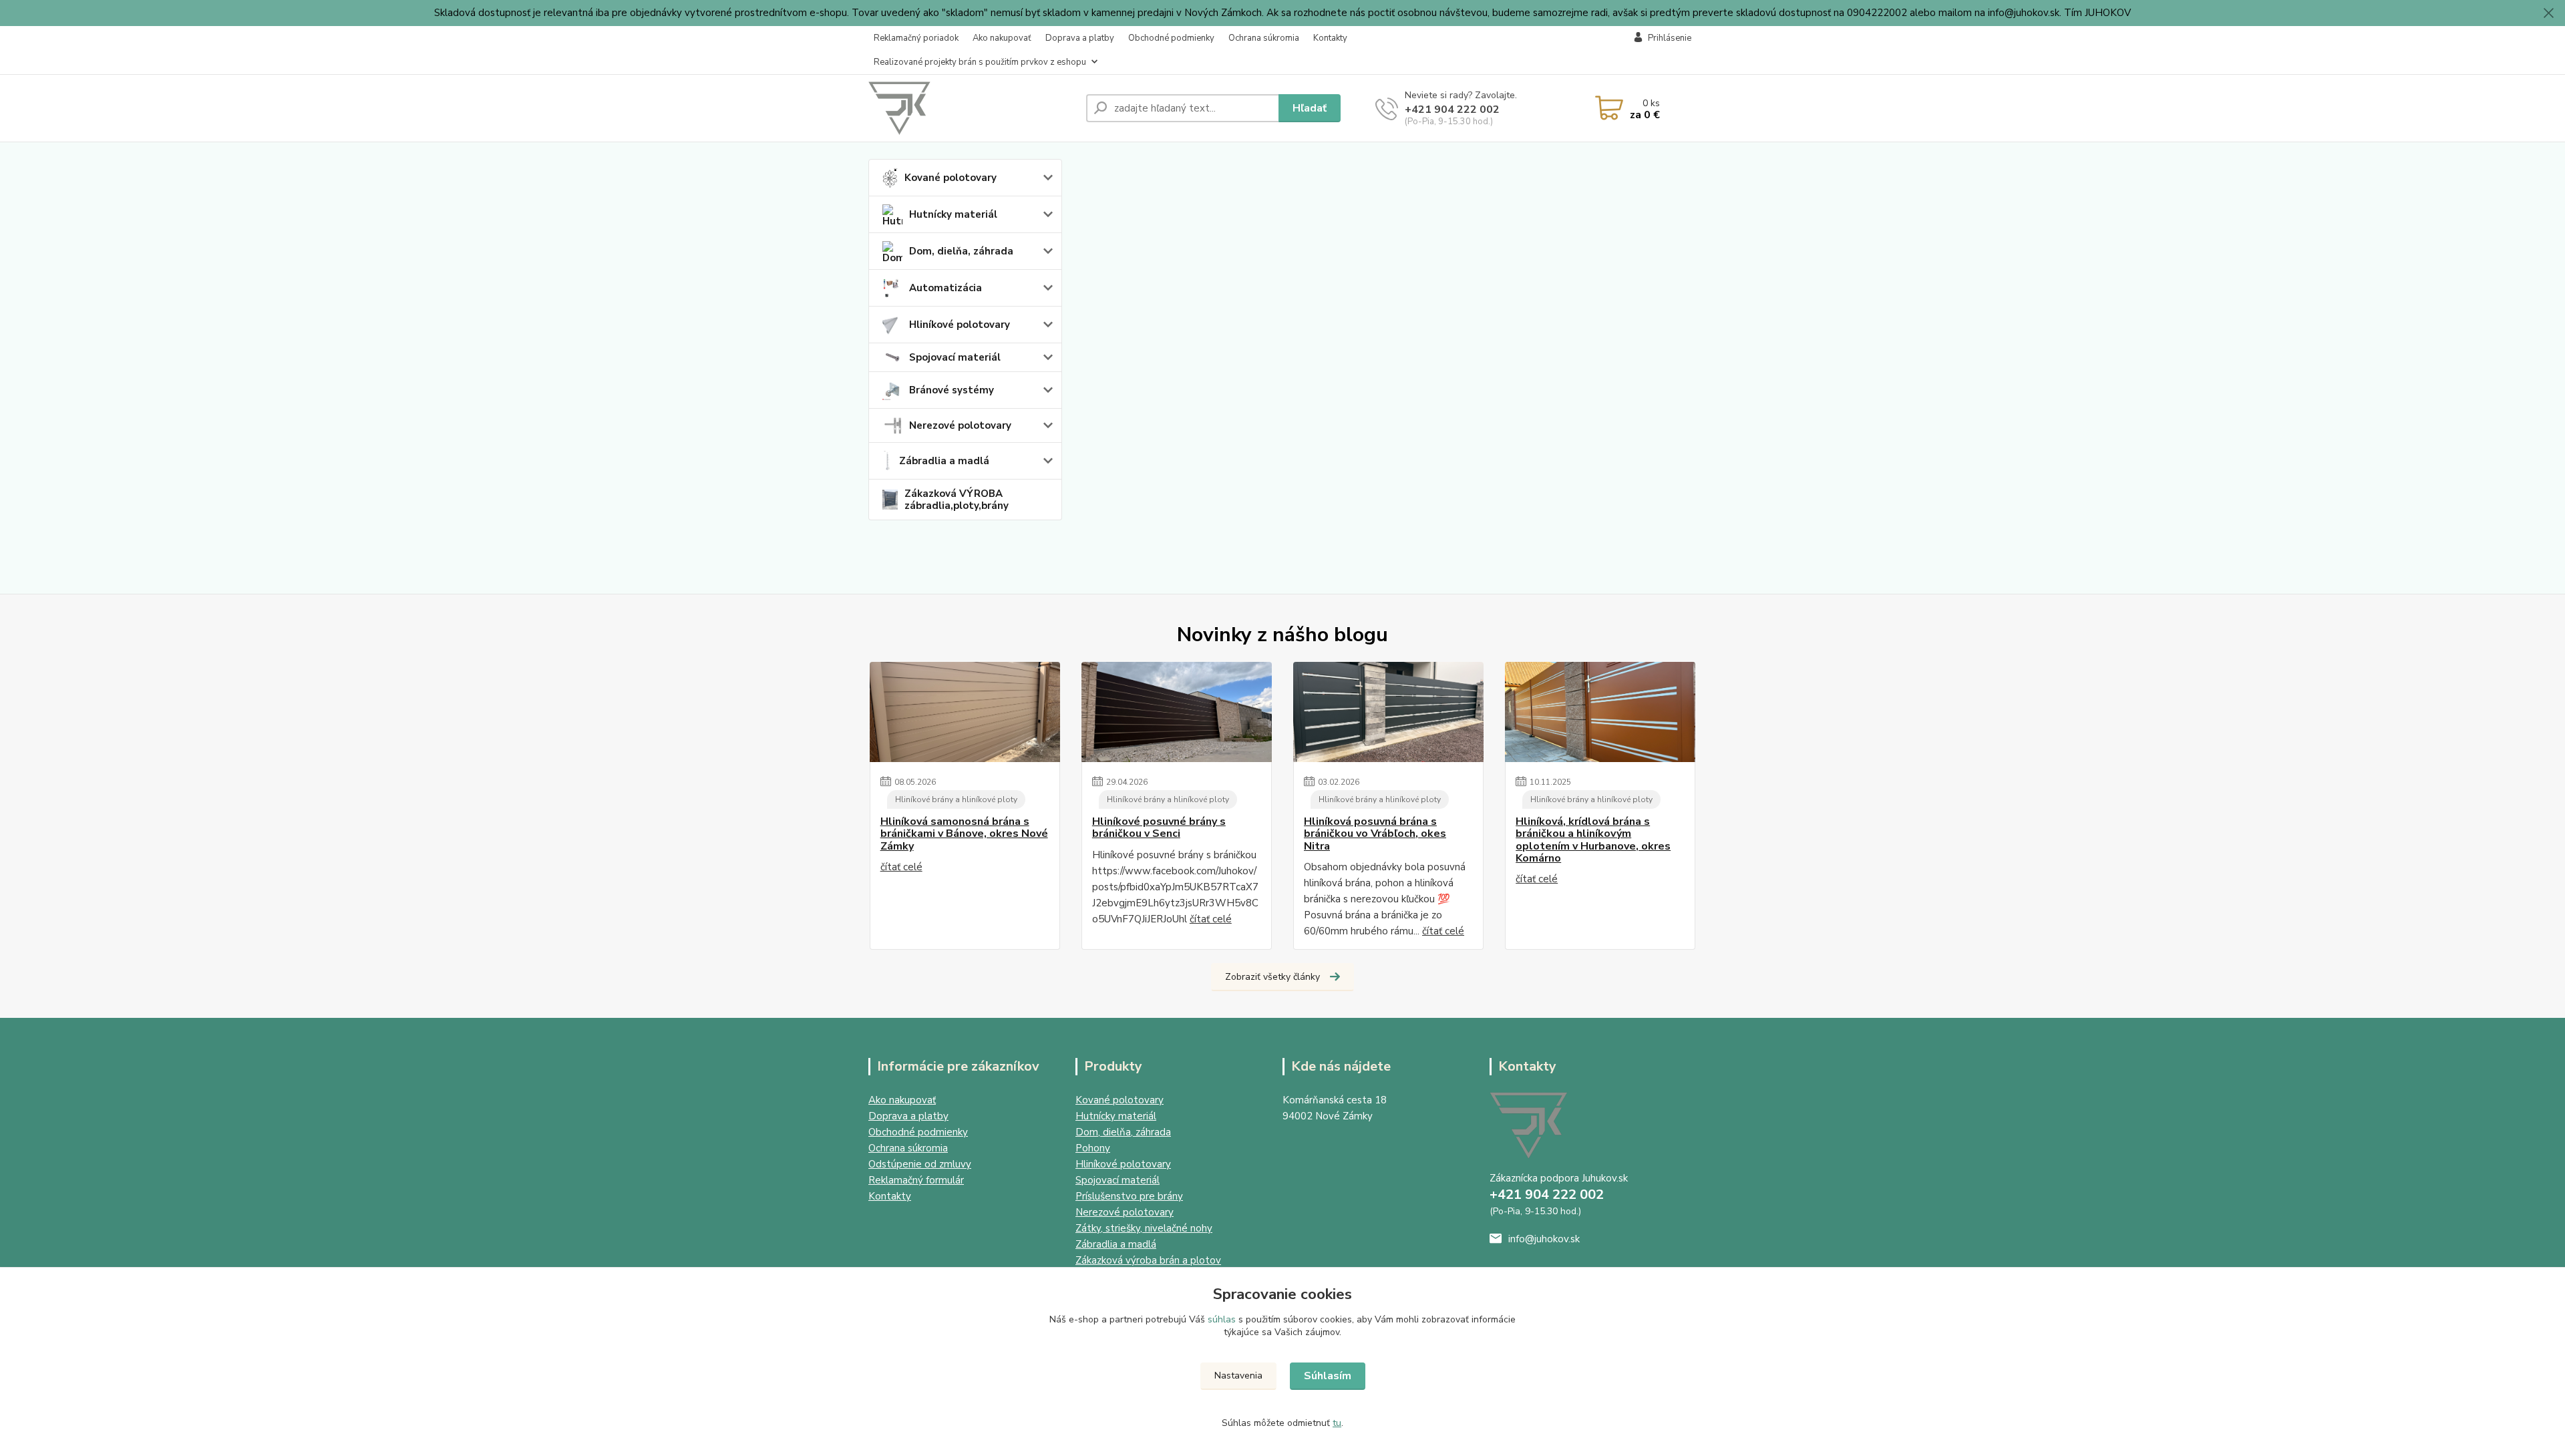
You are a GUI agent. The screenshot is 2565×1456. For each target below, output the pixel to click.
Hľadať (1310, 108)
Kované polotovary (951, 178)
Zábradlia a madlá (944, 461)
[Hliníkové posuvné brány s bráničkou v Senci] (1177, 712)
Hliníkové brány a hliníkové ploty (956, 799)
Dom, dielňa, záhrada (961, 251)
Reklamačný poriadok (916, 38)
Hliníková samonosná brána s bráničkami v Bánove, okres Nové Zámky (964, 834)
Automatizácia (946, 288)
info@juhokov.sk (1544, 1239)
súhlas (1222, 1319)
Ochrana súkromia (1264, 38)
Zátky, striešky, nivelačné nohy (1144, 1228)
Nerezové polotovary (960, 425)
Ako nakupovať (1002, 38)
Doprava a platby (1080, 38)
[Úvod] (972, 108)
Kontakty (1330, 38)
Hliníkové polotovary (960, 325)
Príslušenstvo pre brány (1129, 1196)
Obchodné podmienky (1171, 38)
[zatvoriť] (2548, 13)
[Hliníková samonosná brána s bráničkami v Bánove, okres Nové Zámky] (965, 712)
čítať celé (901, 867)
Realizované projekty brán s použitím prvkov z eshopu (980, 62)
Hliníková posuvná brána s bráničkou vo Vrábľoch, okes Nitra (1375, 834)
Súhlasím (1328, 1376)
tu (1337, 1423)
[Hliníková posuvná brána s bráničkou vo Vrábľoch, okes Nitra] (1388, 712)
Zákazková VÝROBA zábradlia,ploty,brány (957, 500)
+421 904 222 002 (1452, 110)
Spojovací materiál (955, 357)
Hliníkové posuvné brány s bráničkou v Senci (1159, 828)
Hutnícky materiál (953, 214)
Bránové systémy (952, 390)
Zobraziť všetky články (1272, 977)
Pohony (1093, 1148)
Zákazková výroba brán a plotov (1148, 1260)
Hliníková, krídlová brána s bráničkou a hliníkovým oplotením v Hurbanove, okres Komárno (1593, 840)
